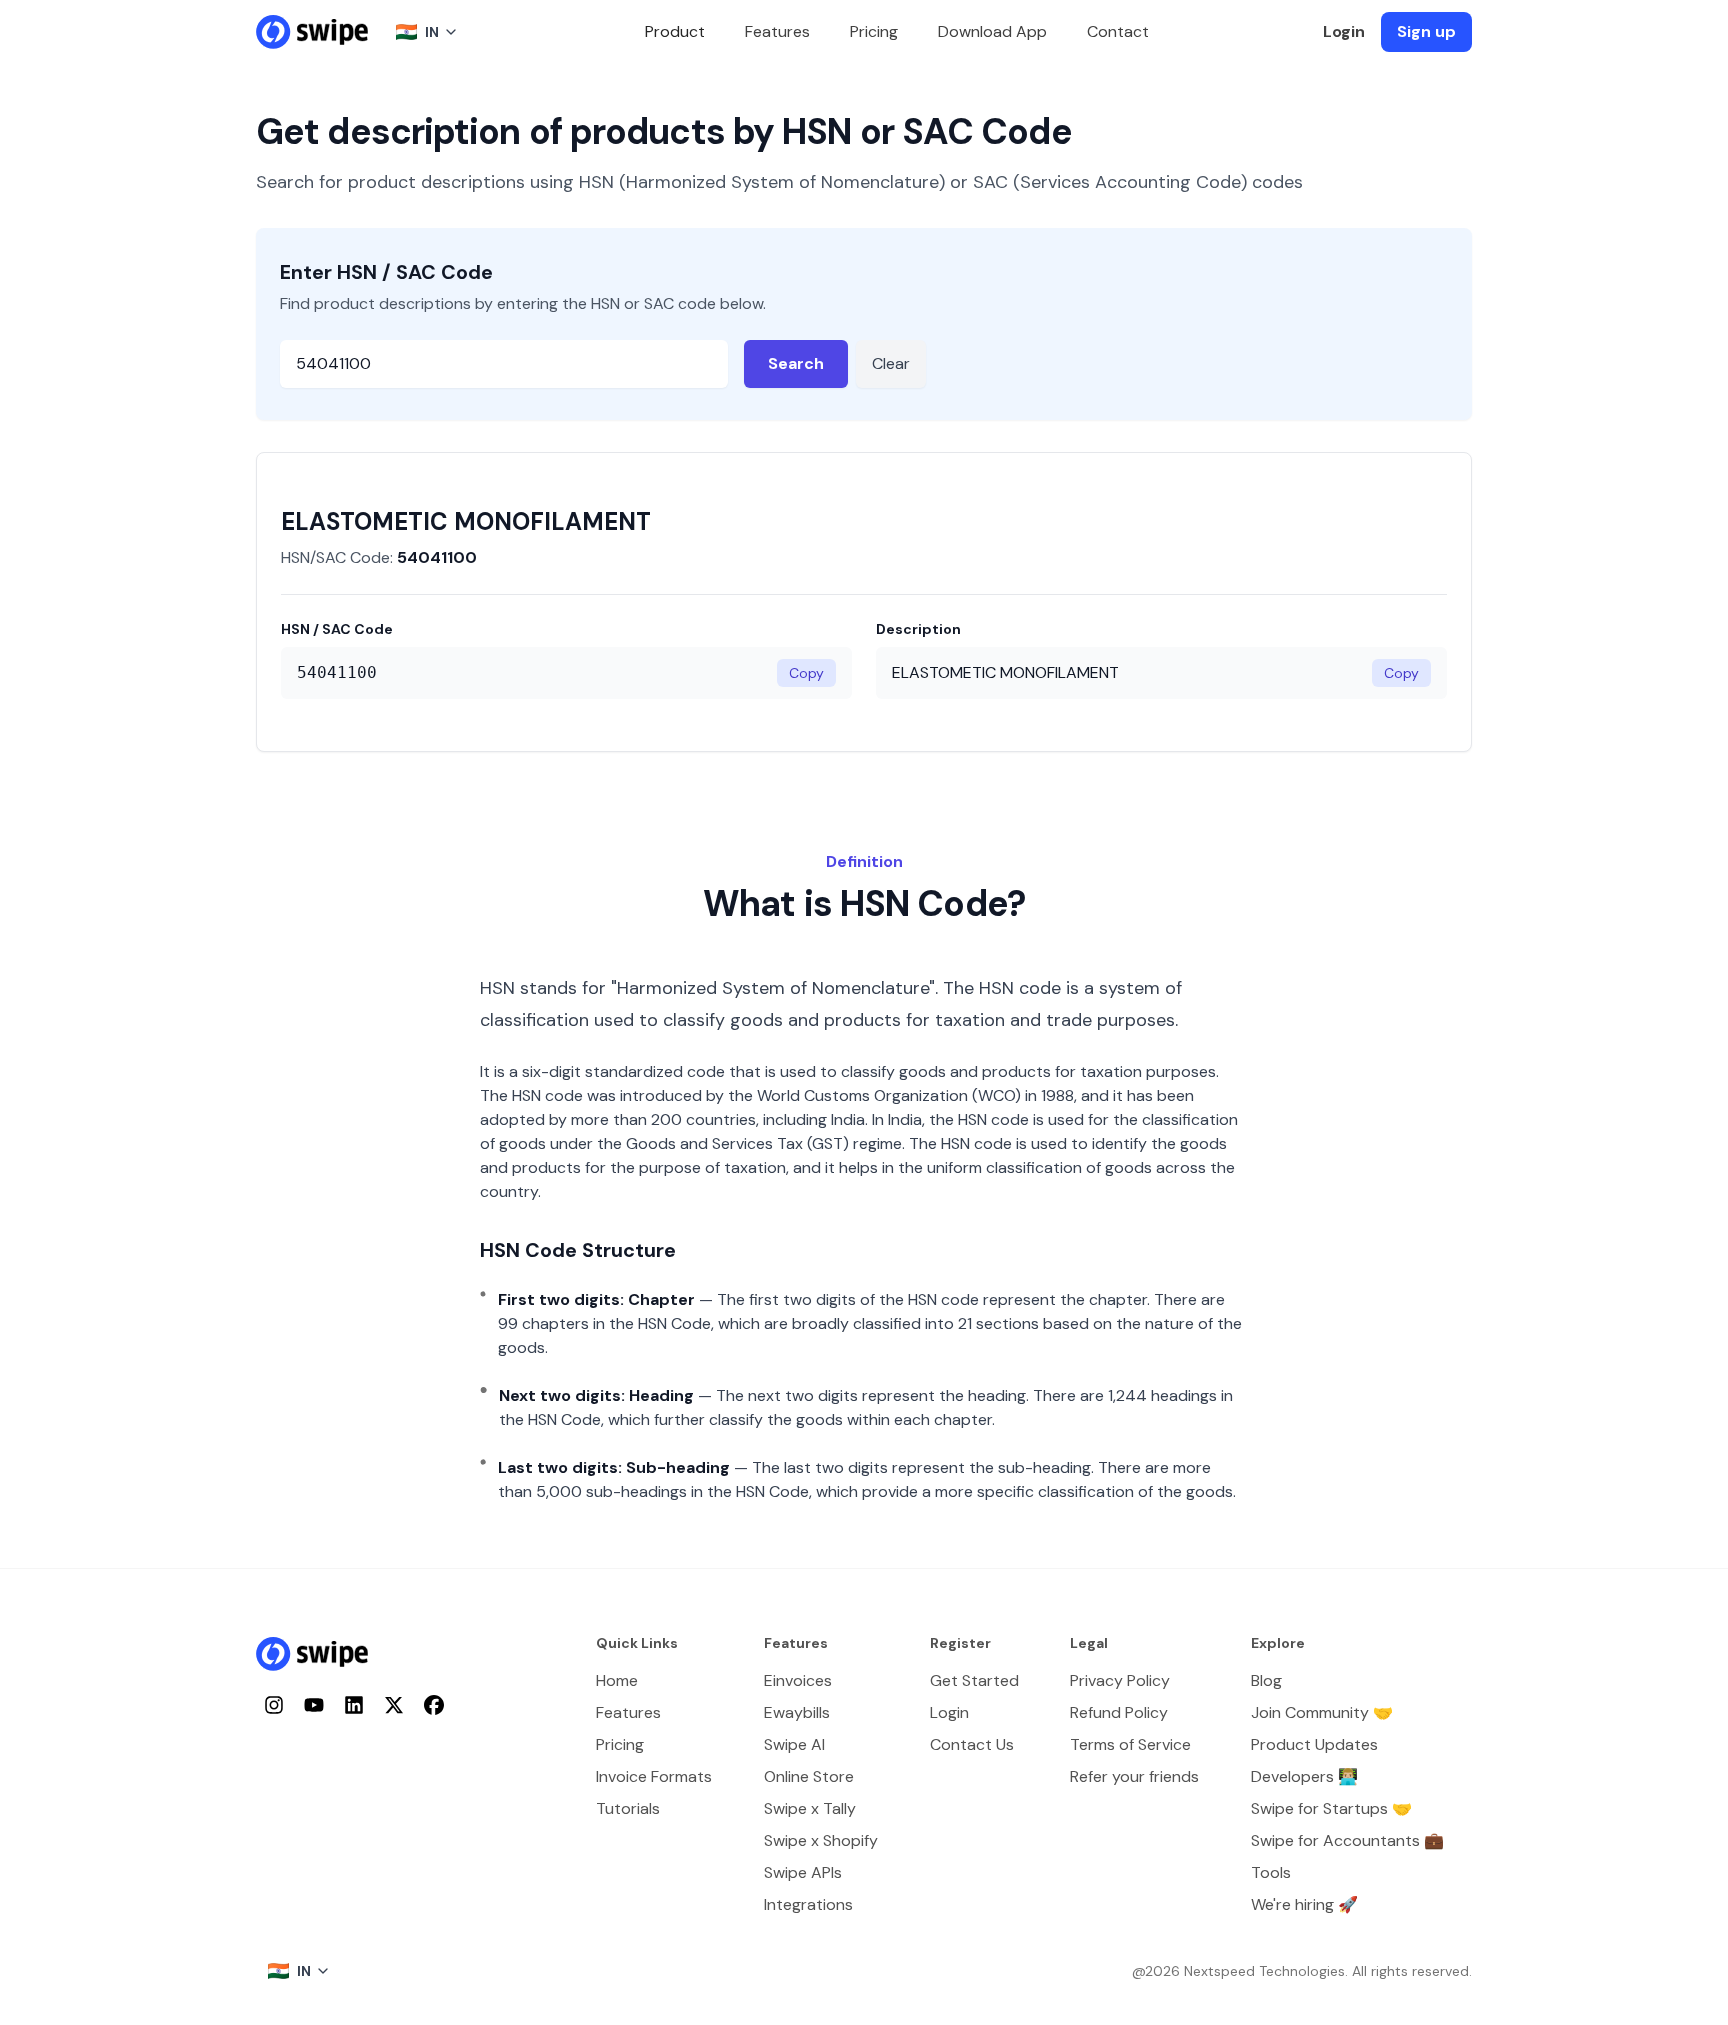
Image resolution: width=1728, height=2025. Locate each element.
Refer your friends (1134, 1776)
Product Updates (1314, 1744)
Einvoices (798, 1680)
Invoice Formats (654, 1776)
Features (777, 31)
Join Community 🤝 (1322, 1712)
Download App (992, 31)
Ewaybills (797, 1712)
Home (617, 1680)
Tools (1271, 1872)
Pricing (874, 31)
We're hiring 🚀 (1304, 1904)
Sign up (1426, 31)
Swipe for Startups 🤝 (1331, 1808)
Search (796, 363)
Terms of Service (1130, 1744)
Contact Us (972, 1744)
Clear (891, 363)
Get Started (974, 1680)
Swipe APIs (803, 1872)
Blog (1266, 1680)
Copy (806, 673)
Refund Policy (1119, 1712)
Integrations (808, 1904)
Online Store (809, 1776)
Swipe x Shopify (821, 1840)
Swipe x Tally (810, 1808)
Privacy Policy (1120, 1680)
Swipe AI (794, 1744)
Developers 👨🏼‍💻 (1304, 1776)
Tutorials (628, 1808)
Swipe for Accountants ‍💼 (1347, 1840)
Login (1344, 31)
